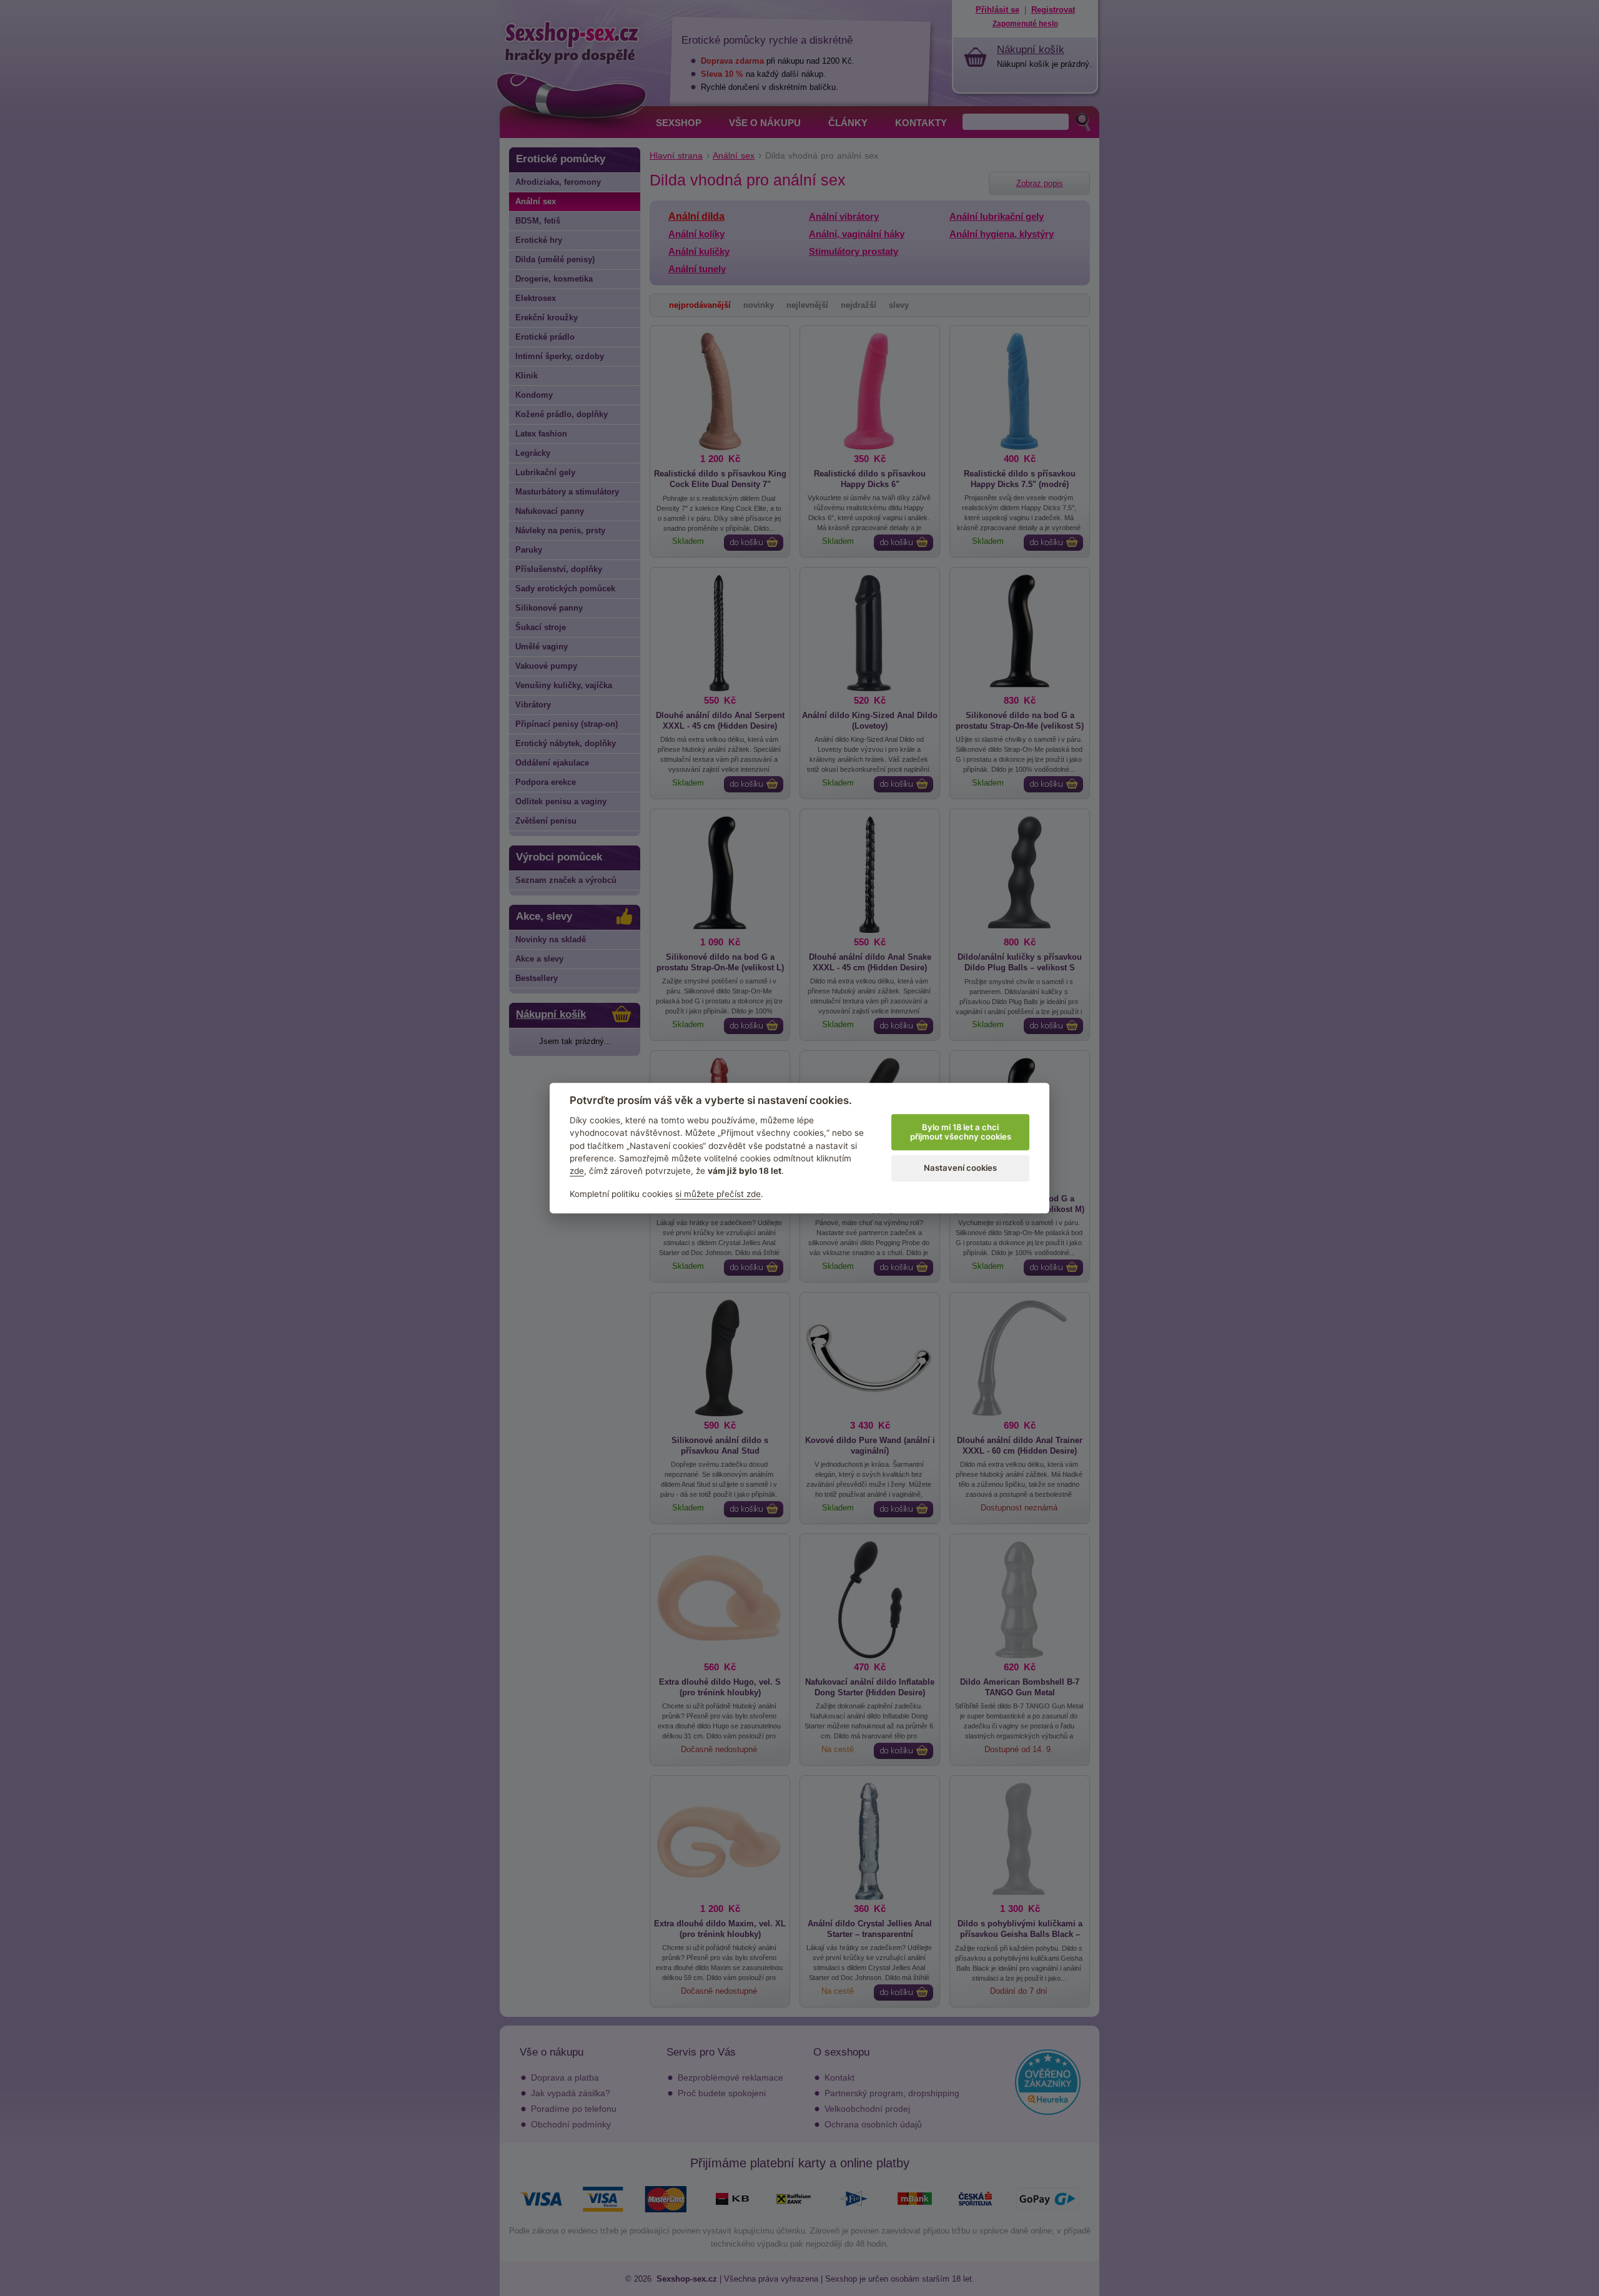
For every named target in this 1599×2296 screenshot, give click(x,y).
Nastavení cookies (960, 1168)
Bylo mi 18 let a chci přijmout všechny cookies (961, 1132)
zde (577, 1171)
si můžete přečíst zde (718, 1194)
